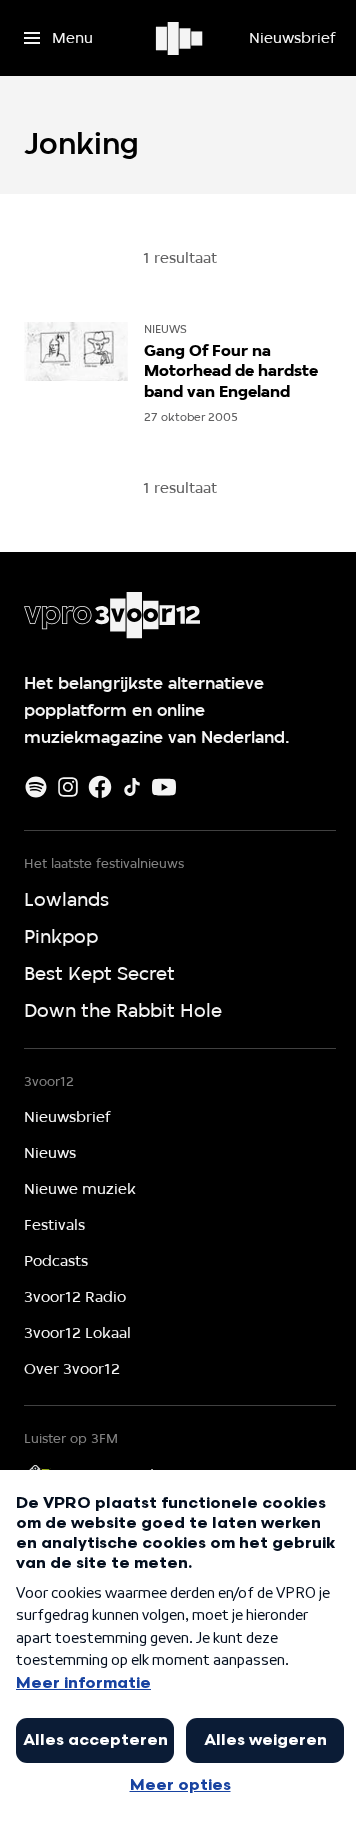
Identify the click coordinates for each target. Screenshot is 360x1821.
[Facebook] (100, 787)
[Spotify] (36, 787)
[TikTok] (132, 787)
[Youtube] (164, 787)
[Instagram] (68, 787)
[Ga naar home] (180, 38)
